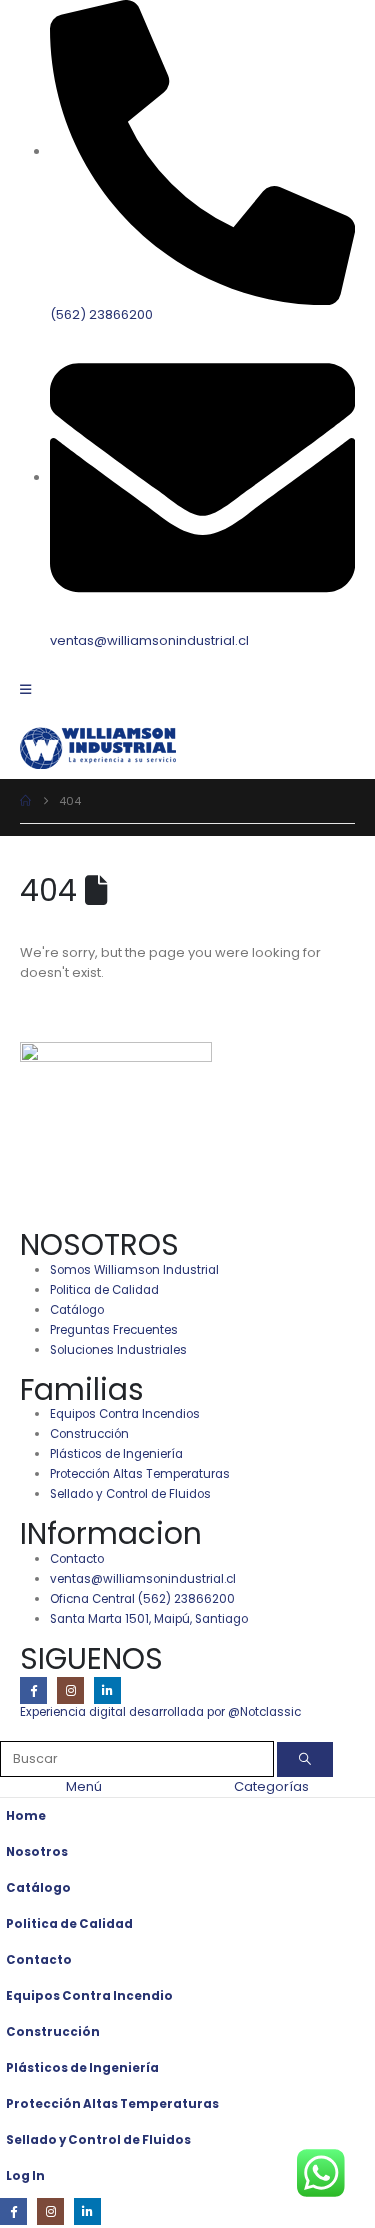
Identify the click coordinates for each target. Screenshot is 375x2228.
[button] (11, 1729)
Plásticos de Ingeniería (82, 2068)
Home (26, 1816)
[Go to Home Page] (25, 801)
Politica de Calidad (69, 1924)
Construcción (53, 2032)
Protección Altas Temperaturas (112, 2104)
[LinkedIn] (107, 1690)
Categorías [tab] (271, 1786)
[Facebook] (33, 1690)
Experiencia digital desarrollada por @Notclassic (160, 1712)
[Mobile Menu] (32, 690)
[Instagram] (70, 1690)
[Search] (305, 1759)
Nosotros (37, 1852)
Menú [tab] (84, 1786)
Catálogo (38, 1888)
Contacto (39, 1960)
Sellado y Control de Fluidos (98, 2140)
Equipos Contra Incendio (89, 1996)
